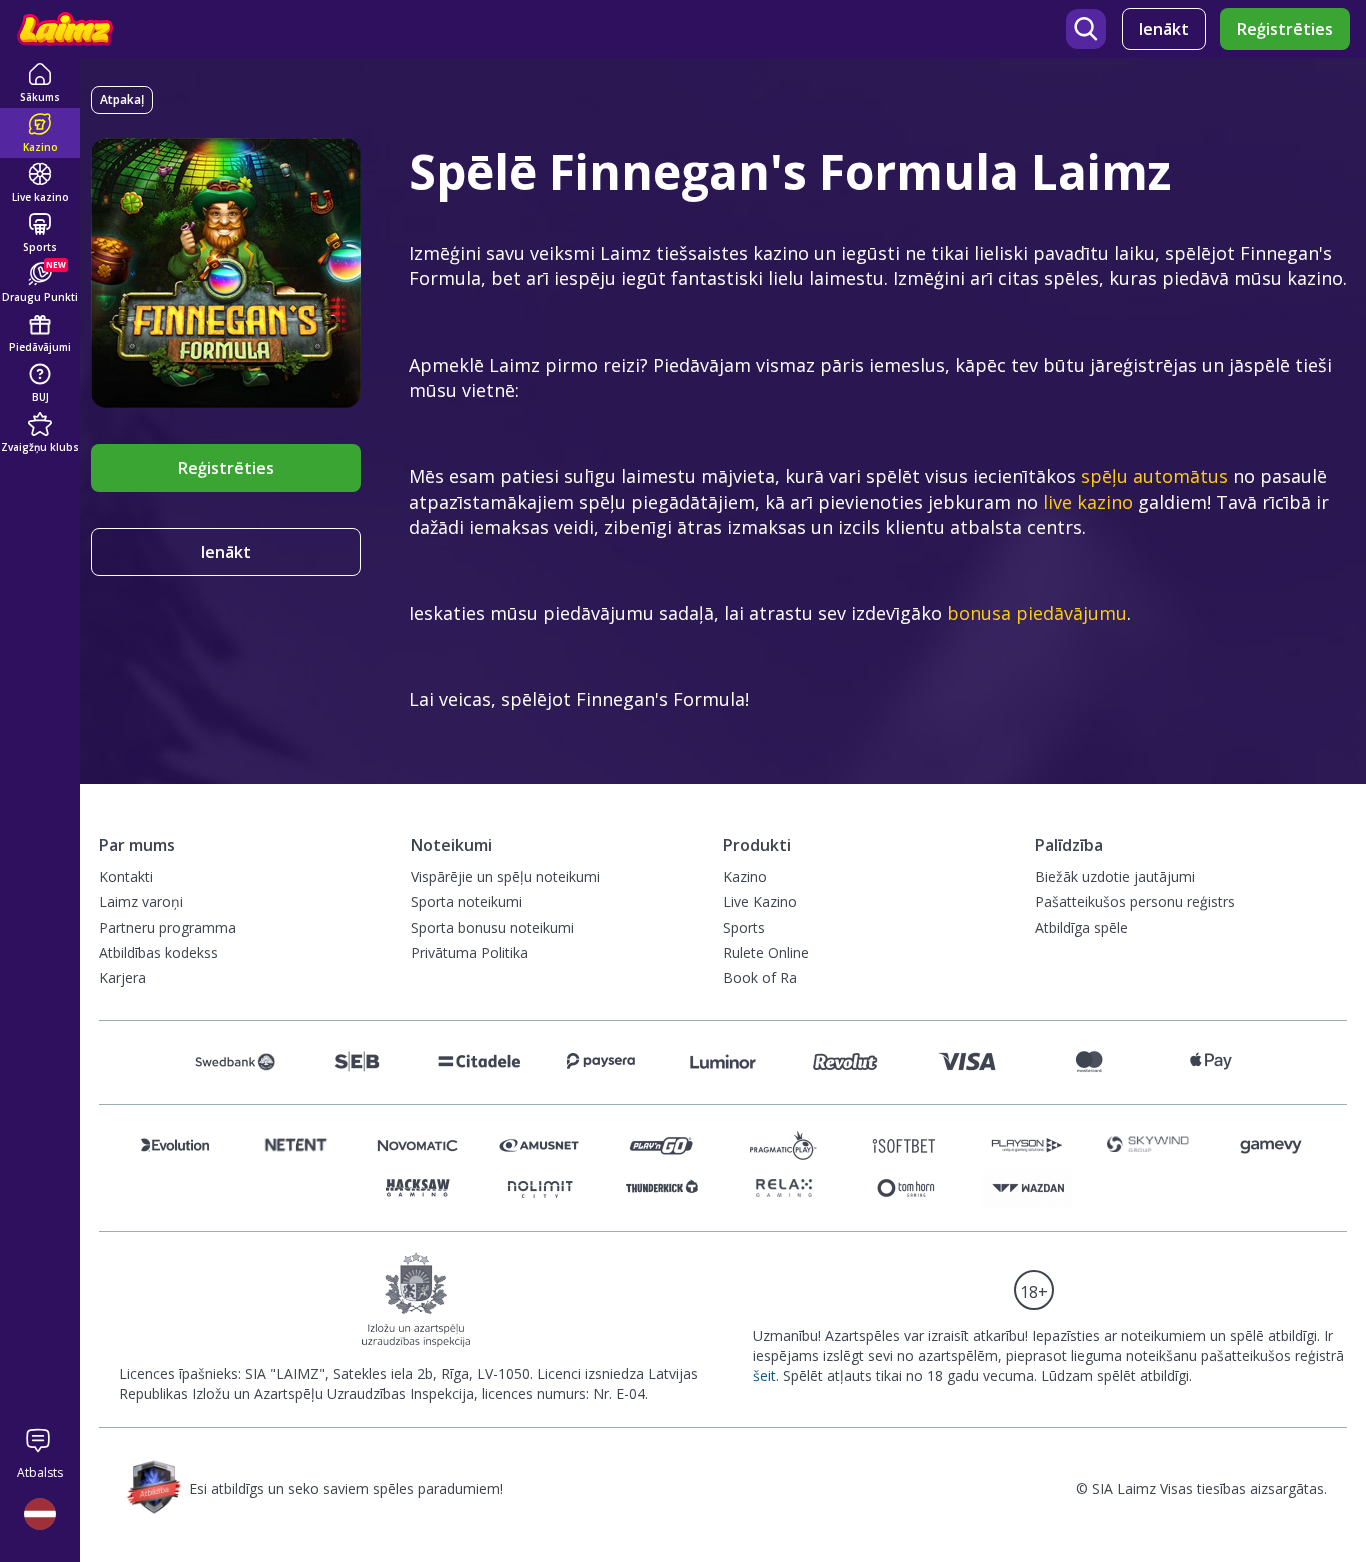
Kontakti (126, 876)
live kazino (1088, 502)
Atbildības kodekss (158, 952)
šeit (764, 1375)
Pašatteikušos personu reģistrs (1135, 901)
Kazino (745, 876)
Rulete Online (766, 952)
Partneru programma (167, 927)
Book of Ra (760, 977)
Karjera (122, 977)
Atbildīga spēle (1081, 927)
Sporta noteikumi (466, 901)
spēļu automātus (1154, 476)
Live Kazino (760, 901)
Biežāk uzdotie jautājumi (1115, 876)
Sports (744, 927)
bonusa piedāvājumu (1037, 613)
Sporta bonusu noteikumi (492, 927)
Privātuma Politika (469, 952)
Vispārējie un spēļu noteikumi (505, 876)
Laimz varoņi (141, 901)
